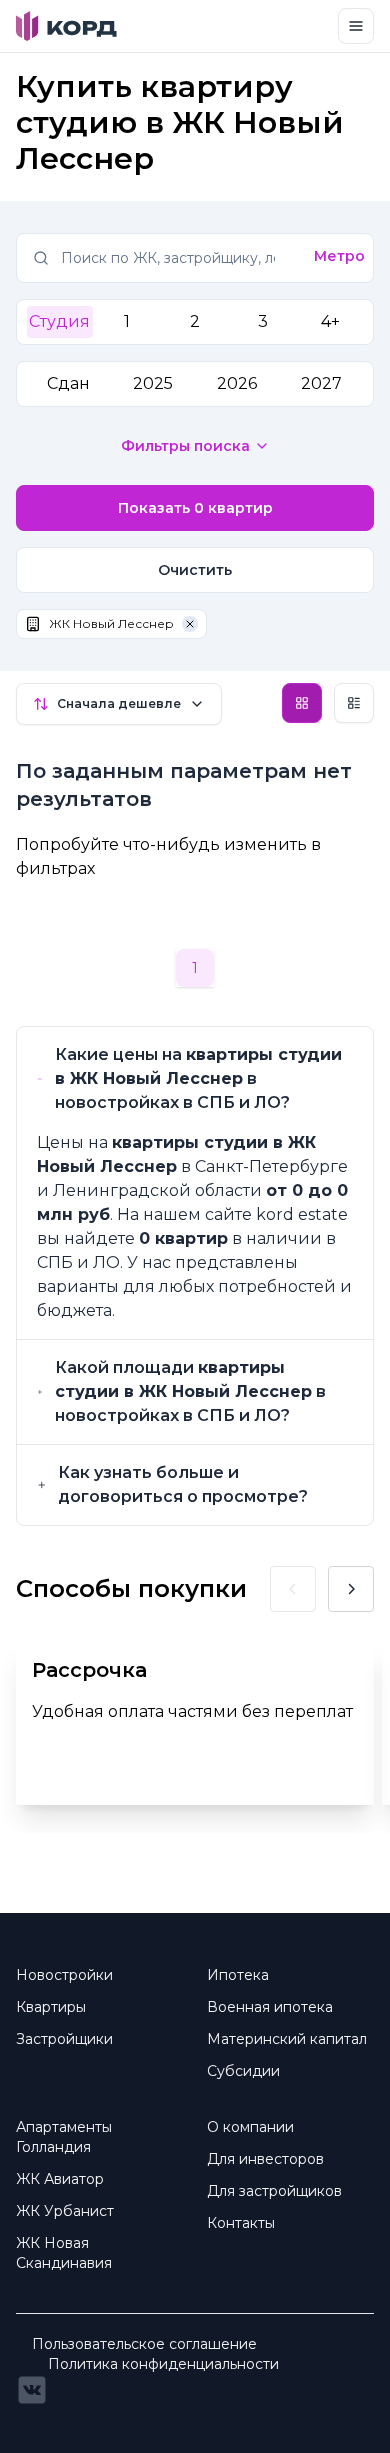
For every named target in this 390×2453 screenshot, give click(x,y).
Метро (339, 256)
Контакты (241, 2223)
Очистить (195, 570)
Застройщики (64, 2039)
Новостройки (64, 1975)
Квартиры (51, 2007)
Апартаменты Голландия (64, 2137)
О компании (250, 2127)
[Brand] (66, 26)
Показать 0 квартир (195, 508)
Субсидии (243, 2071)
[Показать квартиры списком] (354, 703)
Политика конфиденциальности (163, 2364)
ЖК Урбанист (65, 2211)
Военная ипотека (270, 2007)
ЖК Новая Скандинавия (64, 2253)
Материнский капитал (287, 2039)
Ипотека (238, 1975)
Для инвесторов (265, 2159)
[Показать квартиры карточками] (302, 703)
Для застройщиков (274, 2191)
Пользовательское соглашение (144, 2344)
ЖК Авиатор (60, 2179)
